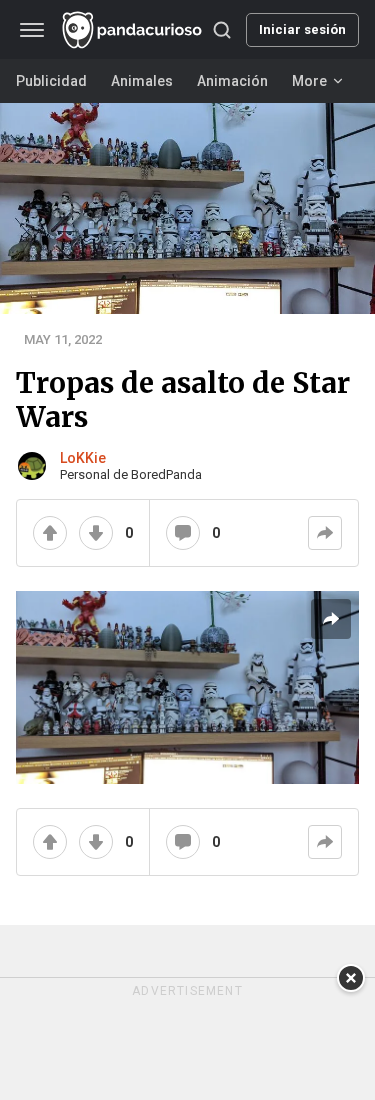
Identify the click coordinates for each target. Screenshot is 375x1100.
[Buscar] (222, 30)
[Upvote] (50, 533)
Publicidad (51, 81)
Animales (142, 81)
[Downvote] (96, 533)
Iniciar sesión (302, 29)
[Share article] (331, 619)
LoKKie (83, 458)
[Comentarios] (183, 533)
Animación (232, 81)
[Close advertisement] (351, 978)
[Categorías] (32, 30)
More (309, 81)
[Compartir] (325, 533)
